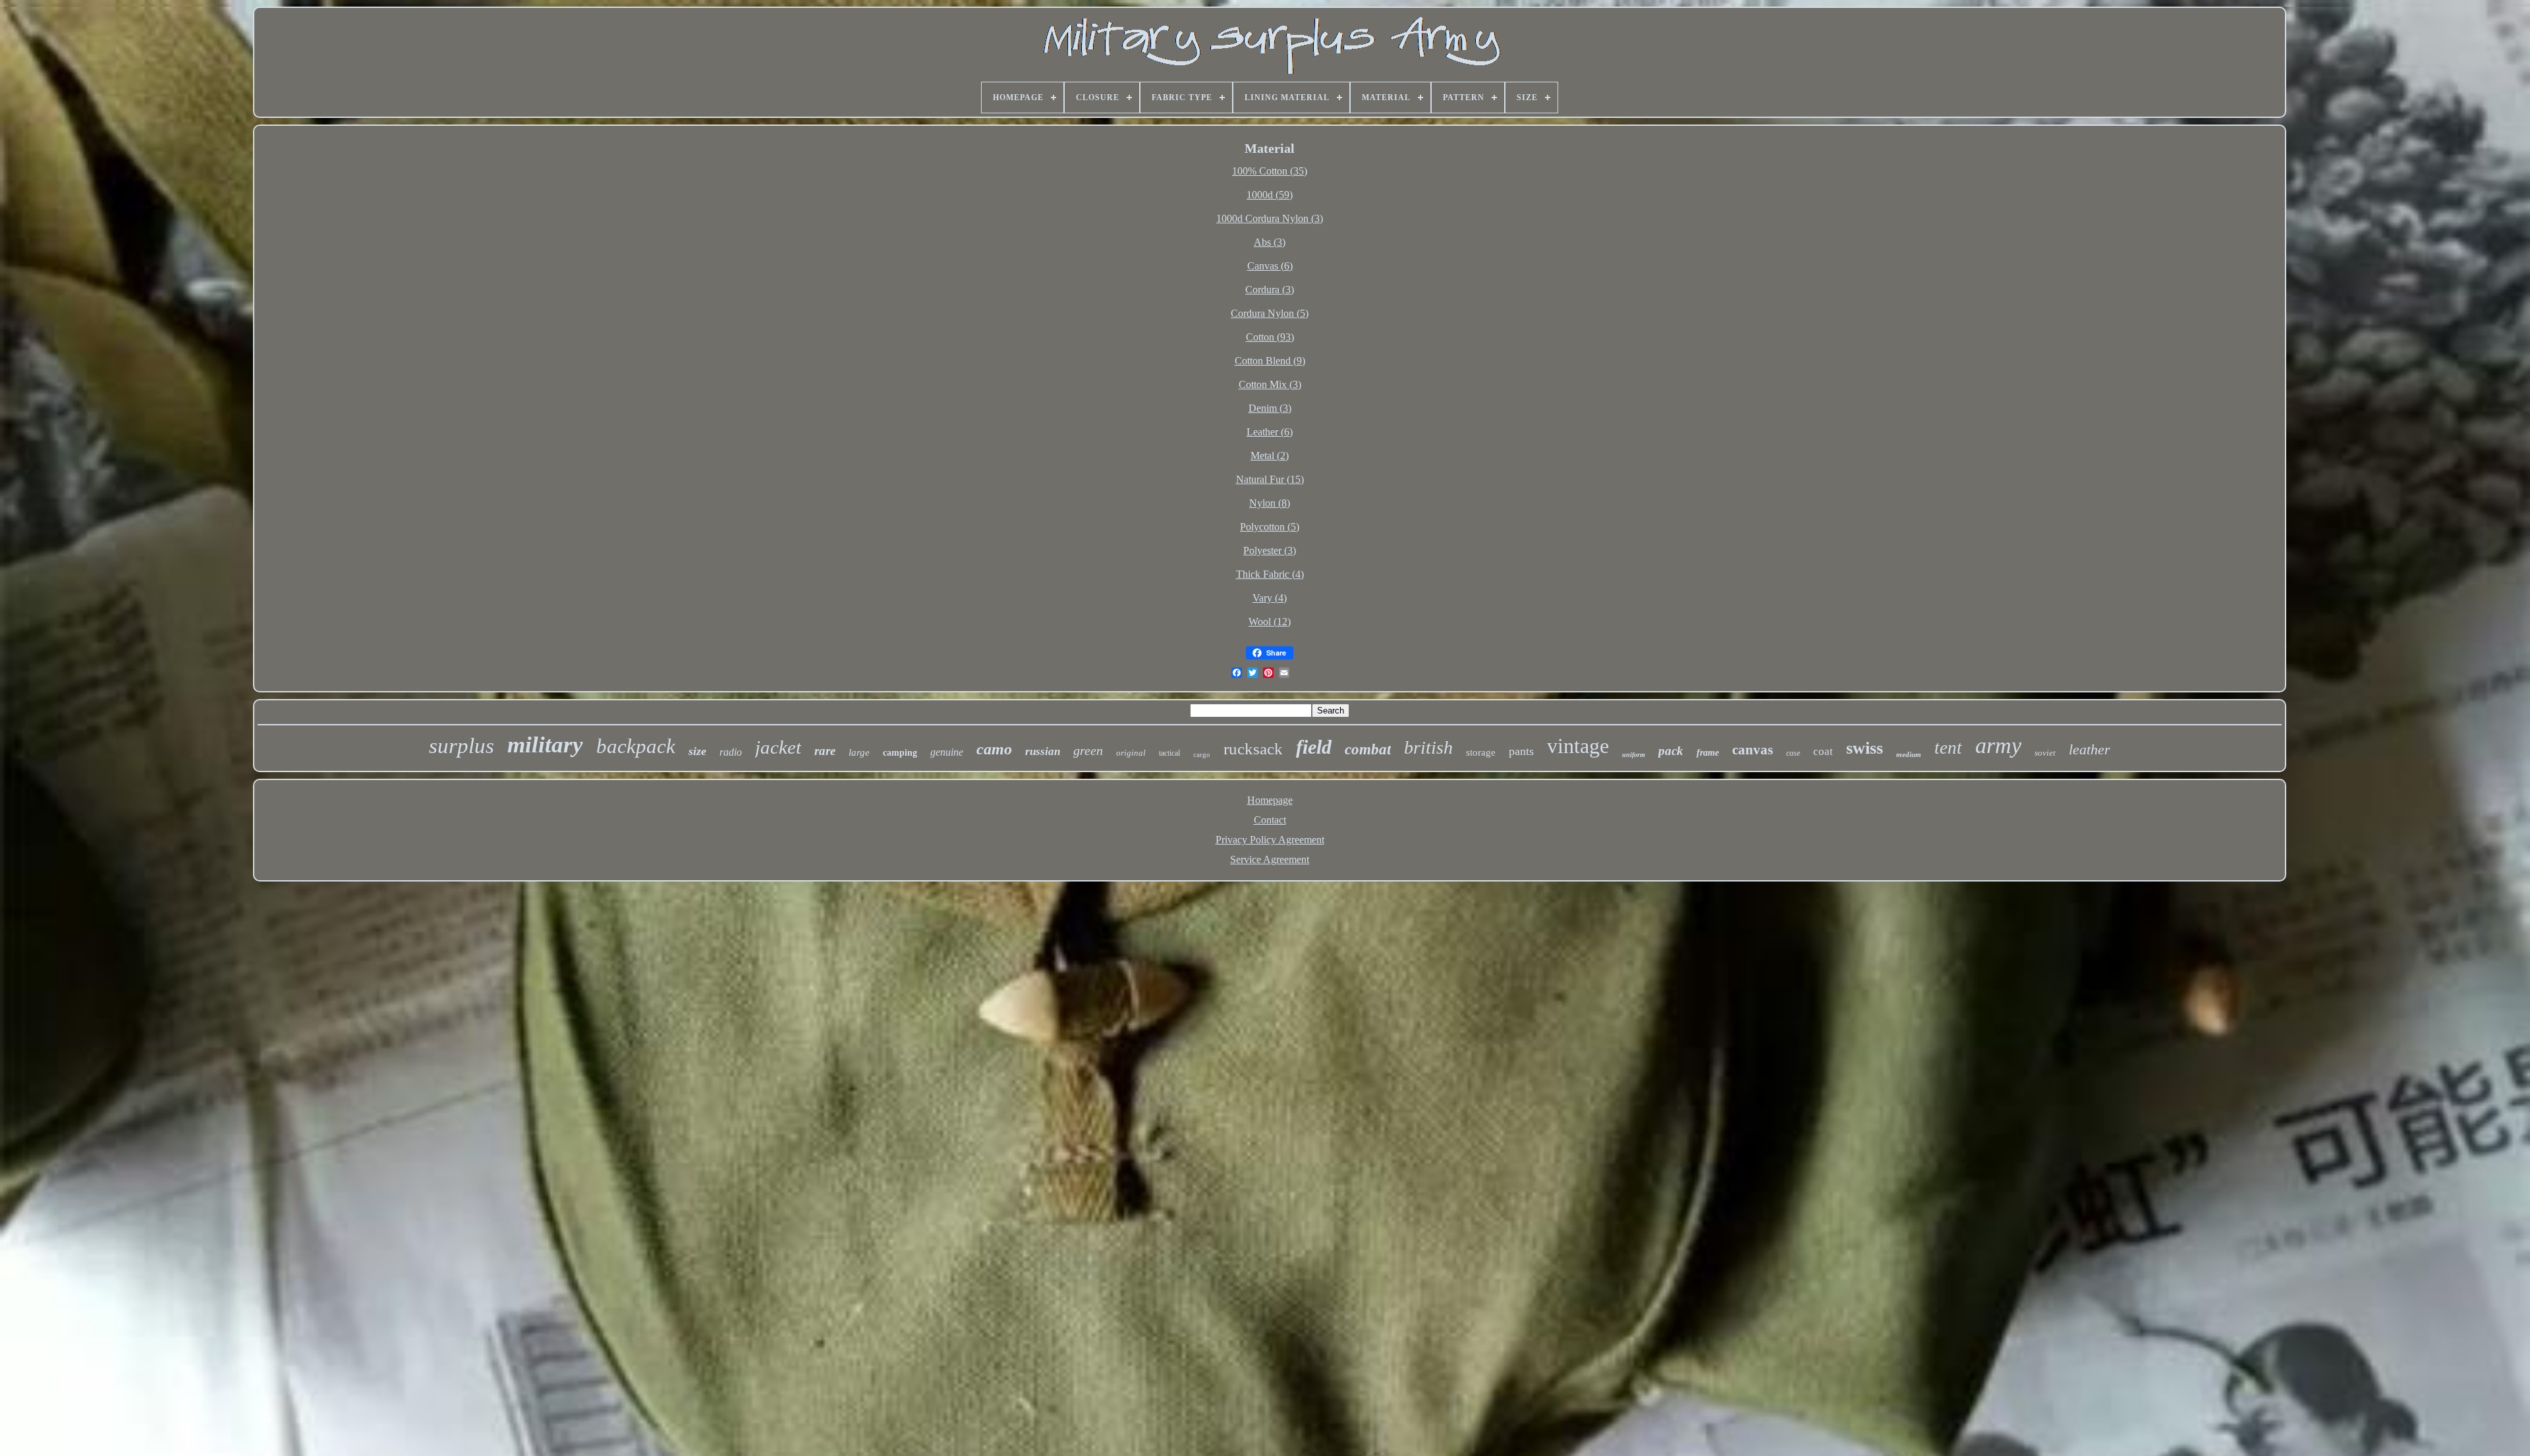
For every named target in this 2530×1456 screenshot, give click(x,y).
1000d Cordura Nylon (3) (1270, 218)
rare (825, 751)
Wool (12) (1270, 622)
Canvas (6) (1270, 266)
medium (1909, 754)
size (697, 751)
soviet (2045, 753)
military (545, 745)
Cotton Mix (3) (1270, 384)
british (1428, 747)
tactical (1169, 753)
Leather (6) (1270, 432)
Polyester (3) (1270, 550)
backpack (636, 746)
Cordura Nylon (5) (1270, 313)
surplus (462, 746)
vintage (1578, 746)
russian (1043, 751)
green (1088, 750)
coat (1823, 751)
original (1131, 753)
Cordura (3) (1270, 290)
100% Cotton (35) (1270, 171)
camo (994, 749)
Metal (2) (1270, 456)
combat (1368, 749)
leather (2090, 749)
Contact (1270, 820)
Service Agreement (1270, 859)
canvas (1753, 750)
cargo (1202, 754)
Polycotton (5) (1270, 527)
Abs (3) (1270, 242)
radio (731, 752)
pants (1521, 751)
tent (1948, 748)
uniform (1634, 755)
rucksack (1253, 749)
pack (1671, 751)
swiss (1865, 748)
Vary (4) (1270, 598)
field (1314, 747)
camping (900, 753)
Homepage (1270, 800)
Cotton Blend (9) (1270, 361)
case (1793, 753)
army (1998, 745)
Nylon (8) (1270, 503)
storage (1481, 752)
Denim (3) (1270, 408)
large (859, 752)
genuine (947, 752)
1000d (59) (1270, 195)
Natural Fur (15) (1270, 479)
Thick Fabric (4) (1270, 574)
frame (1708, 753)
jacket (778, 747)
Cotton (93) (1270, 337)
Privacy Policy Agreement (1270, 840)
